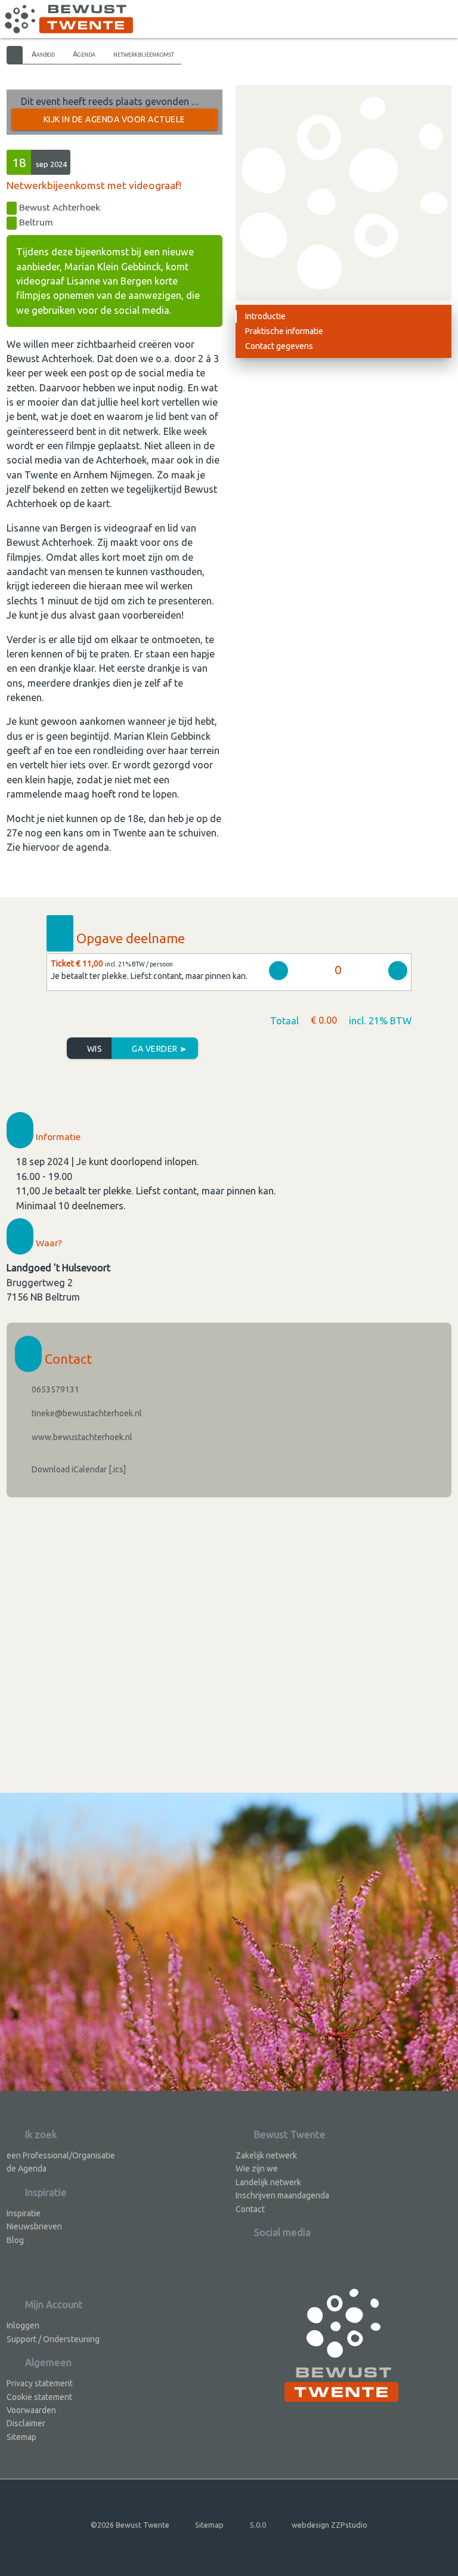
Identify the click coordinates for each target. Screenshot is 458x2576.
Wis (93, 1049)
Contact (250, 2209)
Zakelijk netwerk (266, 2155)
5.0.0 (258, 2525)
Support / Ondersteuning (53, 2339)
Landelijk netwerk (268, 2182)
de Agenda (27, 2169)
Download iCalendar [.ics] (78, 1469)
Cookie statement (39, 2397)
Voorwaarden (31, 2410)
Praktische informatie (284, 331)
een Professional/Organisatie (61, 2155)
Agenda (84, 54)
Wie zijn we (257, 2169)
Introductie (265, 316)
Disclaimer (26, 2423)
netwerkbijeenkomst (144, 54)
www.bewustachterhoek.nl (81, 1437)
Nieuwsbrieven (34, 2226)
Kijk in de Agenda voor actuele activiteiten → (114, 122)
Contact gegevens (279, 346)
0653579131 (55, 1389)
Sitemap (21, 2437)
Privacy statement (40, 2383)
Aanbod (43, 54)
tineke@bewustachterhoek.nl (86, 1413)
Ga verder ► (159, 1049)
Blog (15, 2240)
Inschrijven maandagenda (282, 2195)
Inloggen (23, 2325)
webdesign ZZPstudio (329, 2525)
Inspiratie (24, 2213)
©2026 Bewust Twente (130, 2525)
